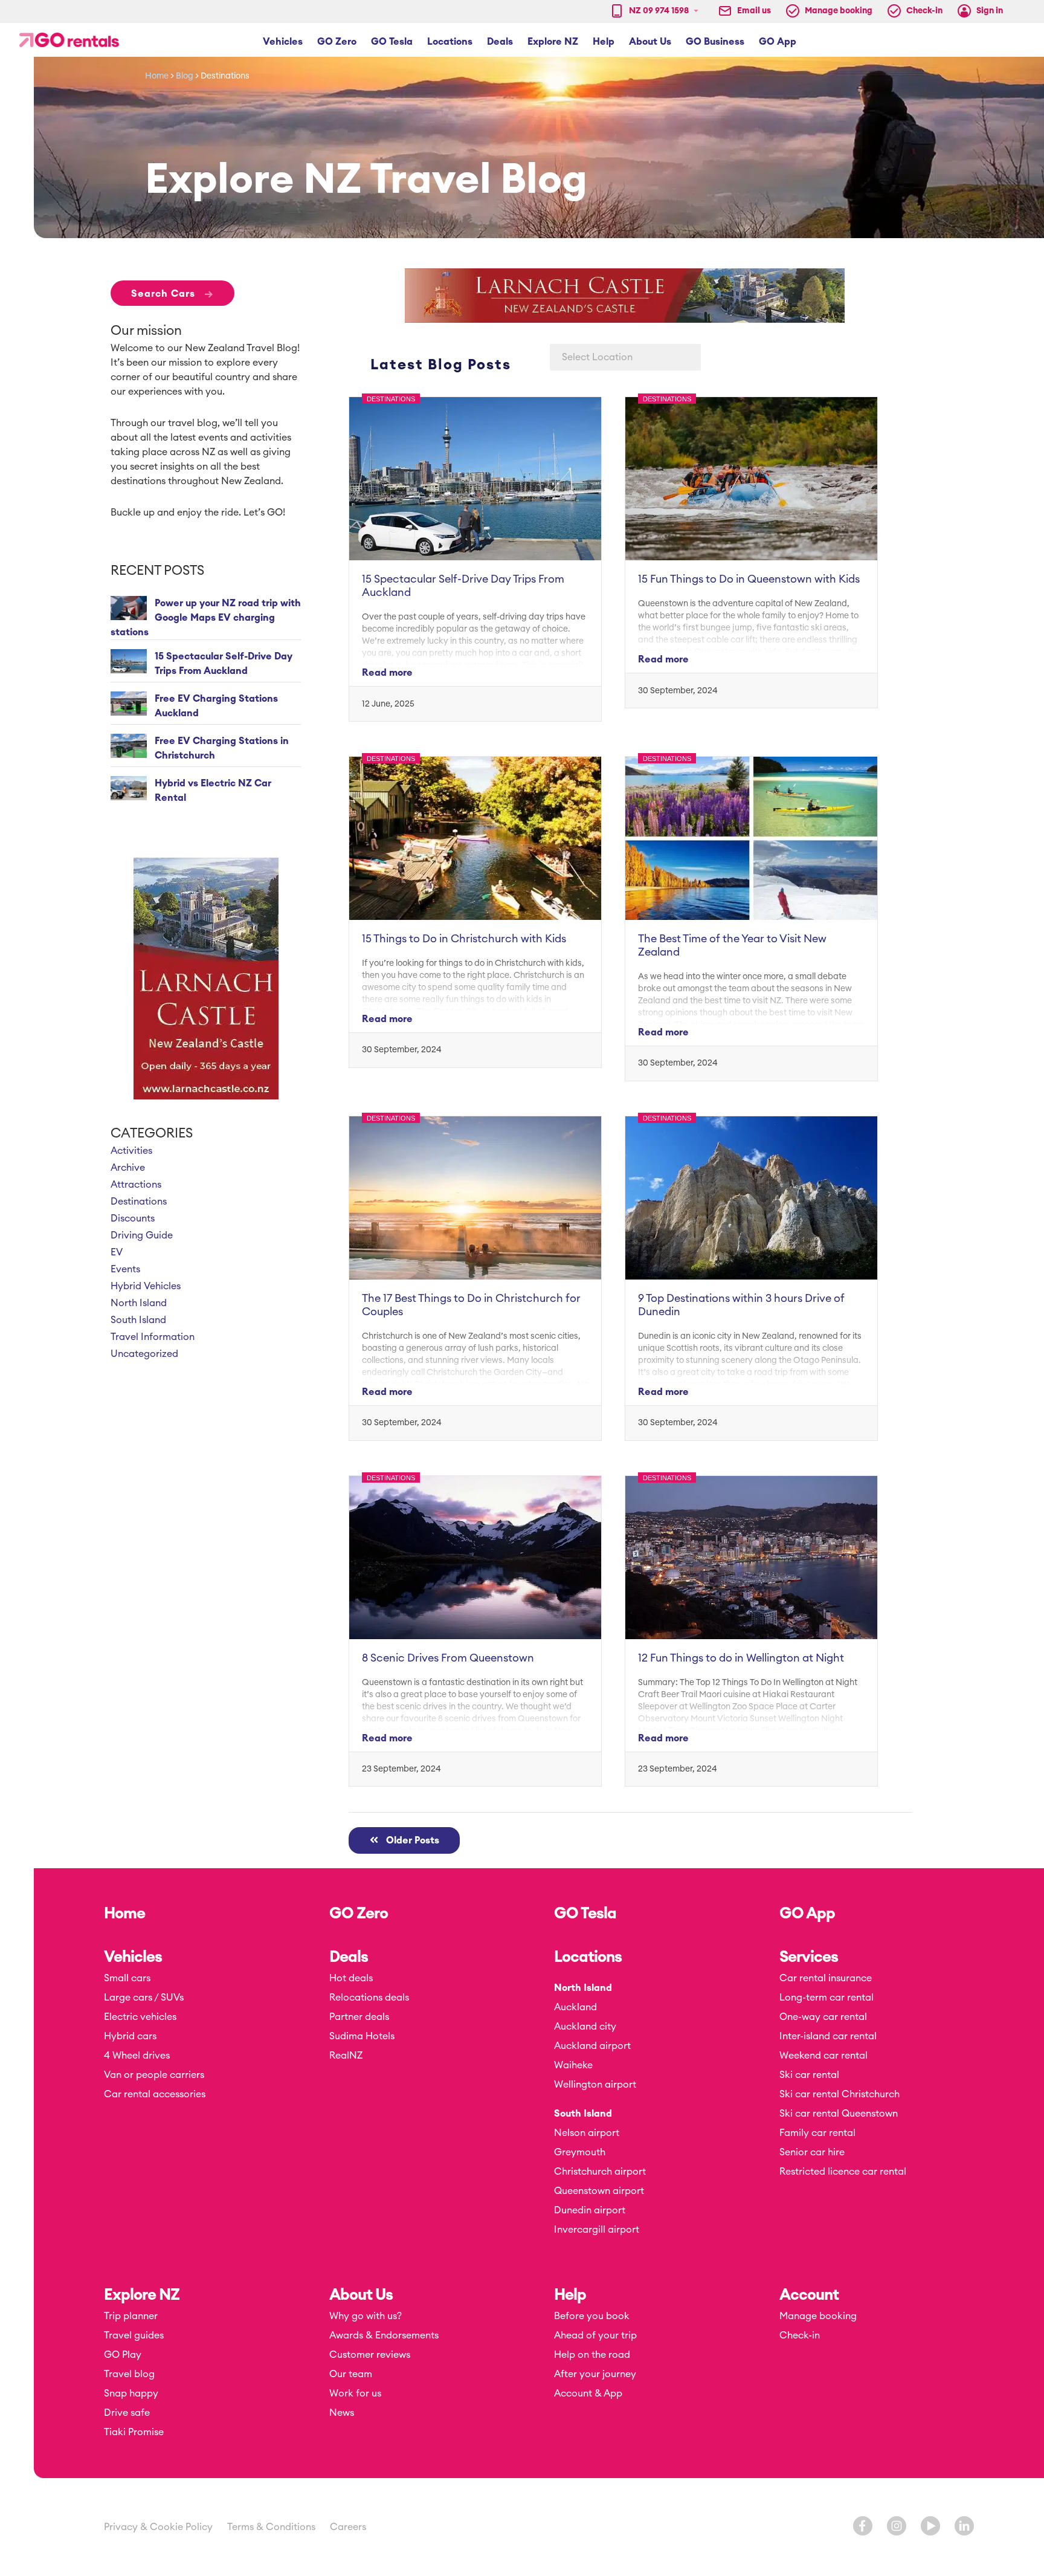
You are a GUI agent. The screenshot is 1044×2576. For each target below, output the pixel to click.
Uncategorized (144, 1354)
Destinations (139, 1202)
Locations (588, 1957)
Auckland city (585, 2027)
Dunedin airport (590, 2210)
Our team (351, 2374)
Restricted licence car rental (843, 2172)
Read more (387, 673)
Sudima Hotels (362, 2036)
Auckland (575, 2007)
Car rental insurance (826, 1978)
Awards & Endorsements (384, 2335)
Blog (185, 76)
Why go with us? (366, 2316)
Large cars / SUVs (144, 1998)
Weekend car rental (823, 2056)
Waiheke (573, 2065)
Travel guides (134, 2335)
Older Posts (409, 1840)
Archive (128, 1168)
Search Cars (172, 293)
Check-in (800, 2335)
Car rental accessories (155, 2094)
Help (570, 2295)
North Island (139, 1303)
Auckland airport (592, 2046)
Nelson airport (587, 2133)
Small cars (127, 1978)
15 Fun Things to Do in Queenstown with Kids (749, 579)
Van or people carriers (154, 2075)
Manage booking (818, 2316)
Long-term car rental (826, 1998)
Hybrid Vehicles (146, 1286)
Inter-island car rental (828, 2036)
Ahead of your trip (595, 2335)
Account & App (588, 2393)
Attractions (136, 1185)
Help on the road (592, 2355)
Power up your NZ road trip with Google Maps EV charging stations (206, 618)
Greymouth (580, 2152)
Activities (131, 1151)
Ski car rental (809, 2075)
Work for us (355, 2393)
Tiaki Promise (134, 2432)
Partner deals (359, 2017)
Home (157, 76)
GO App (807, 1914)
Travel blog (129, 2374)
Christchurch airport (600, 2172)
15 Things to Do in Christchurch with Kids (464, 939)
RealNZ (346, 2056)
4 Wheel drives (137, 2056)
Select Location (597, 357)
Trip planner (131, 2316)
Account (809, 2295)
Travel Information (153, 1337)
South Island (138, 1320)
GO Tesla (585, 1914)
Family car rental (817, 2133)
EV (117, 1252)
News (342, 2413)
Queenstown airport (599, 2191)
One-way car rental (823, 2017)
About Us (361, 2295)
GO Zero (359, 1914)
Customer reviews (370, 2355)
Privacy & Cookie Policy (158, 2527)
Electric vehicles (140, 2017)
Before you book (592, 2316)
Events (125, 1269)
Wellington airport (595, 2085)
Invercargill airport (597, 2230)
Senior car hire (812, 2152)
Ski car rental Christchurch (839, 2094)
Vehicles (133, 1957)
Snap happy (131, 2393)
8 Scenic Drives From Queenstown (448, 1658)
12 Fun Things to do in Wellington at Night (741, 1658)
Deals (349, 1957)
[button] (283, 42)
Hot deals (351, 1978)
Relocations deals (369, 1998)
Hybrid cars (130, 2036)
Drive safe (127, 2413)
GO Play (123, 2355)
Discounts (133, 1218)
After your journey (595, 2374)
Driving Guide (142, 1235)
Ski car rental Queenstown (839, 2114)
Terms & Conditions (271, 2527)
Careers (348, 2527)
